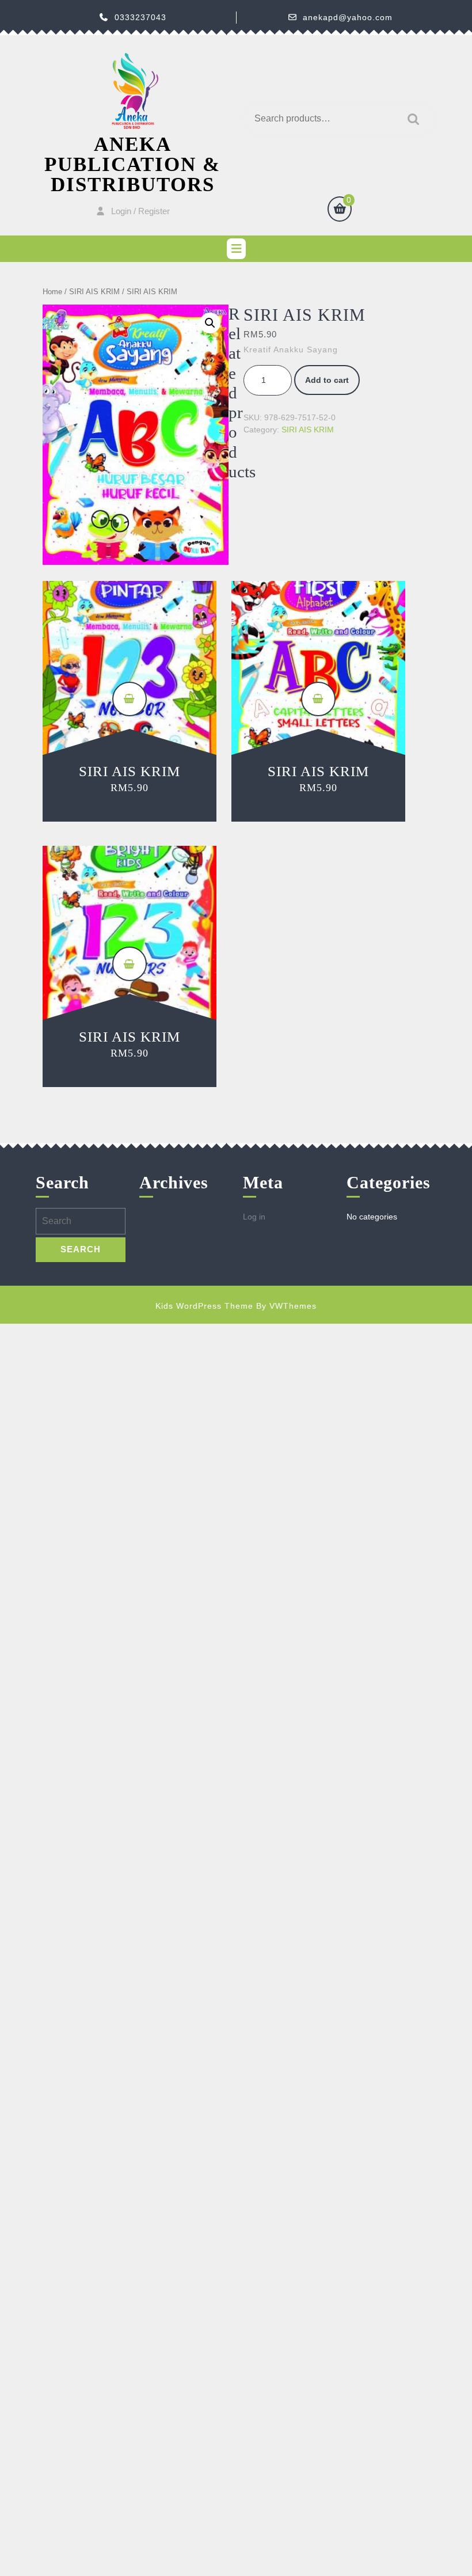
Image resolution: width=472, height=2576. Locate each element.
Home (52, 292)
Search (410, 119)
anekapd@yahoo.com (348, 17)
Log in (254, 1217)
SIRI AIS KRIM (94, 292)
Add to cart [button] (130, 699)
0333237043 (140, 17)
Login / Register (140, 211)
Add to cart (327, 380)
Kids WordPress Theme (204, 1306)
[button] (210, 323)
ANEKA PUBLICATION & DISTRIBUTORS (132, 164)
